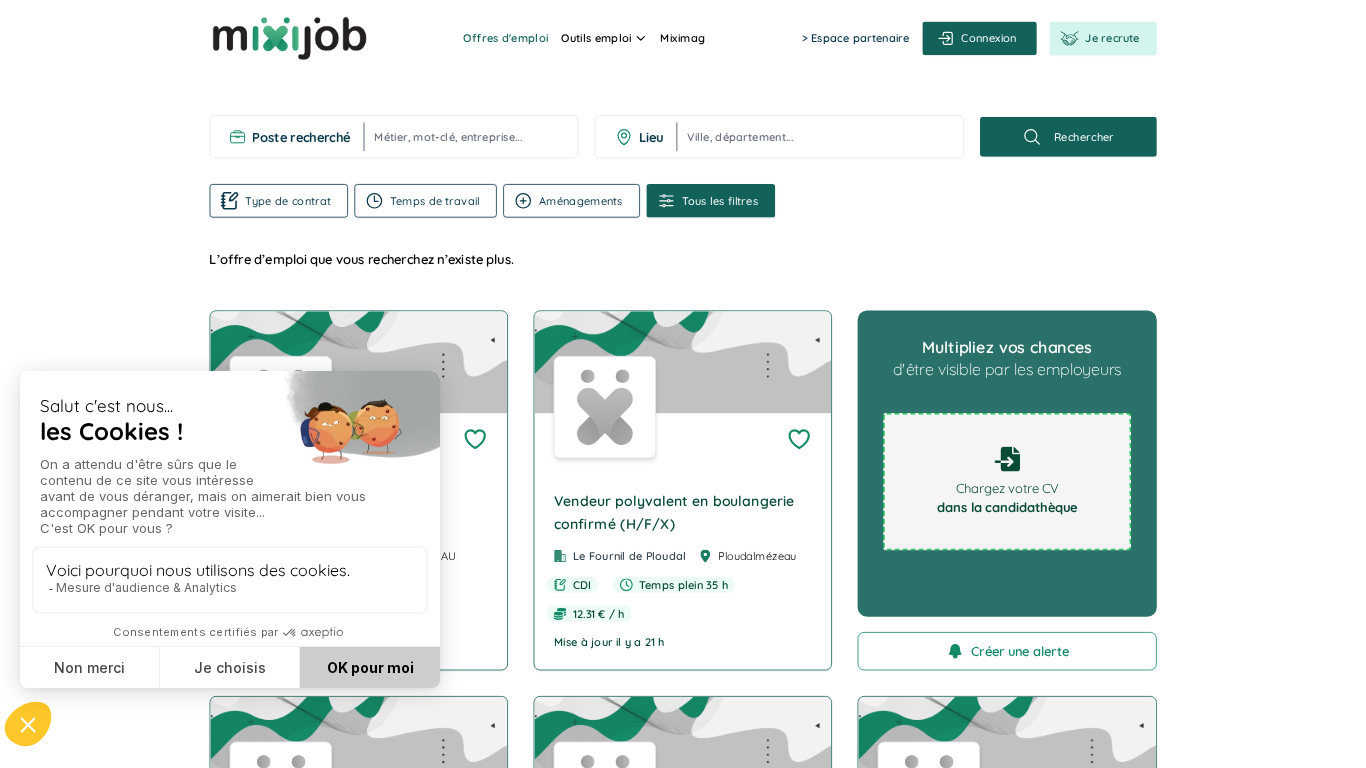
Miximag (682, 38)
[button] (683, 490)
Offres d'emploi (505, 38)
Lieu (651, 137)
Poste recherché (301, 137)
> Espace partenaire (855, 38)
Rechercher (1084, 137)
